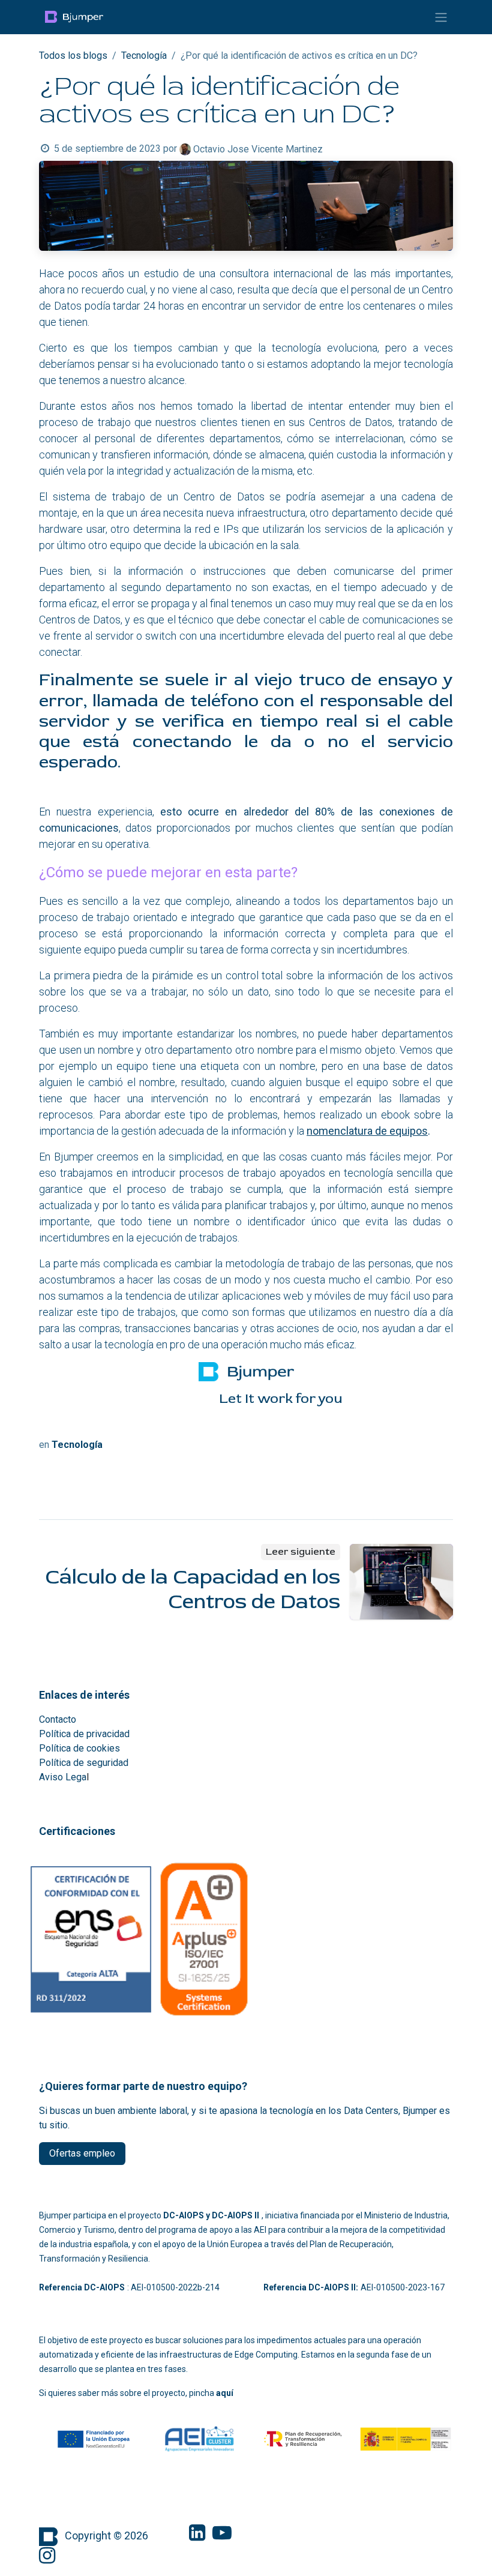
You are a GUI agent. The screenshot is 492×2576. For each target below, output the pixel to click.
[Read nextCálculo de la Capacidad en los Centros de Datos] (402, 1582)
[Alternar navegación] (441, 17)
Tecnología (144, 56)
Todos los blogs (73, 56)
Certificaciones (77, 1831)
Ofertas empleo (82, 2153)
